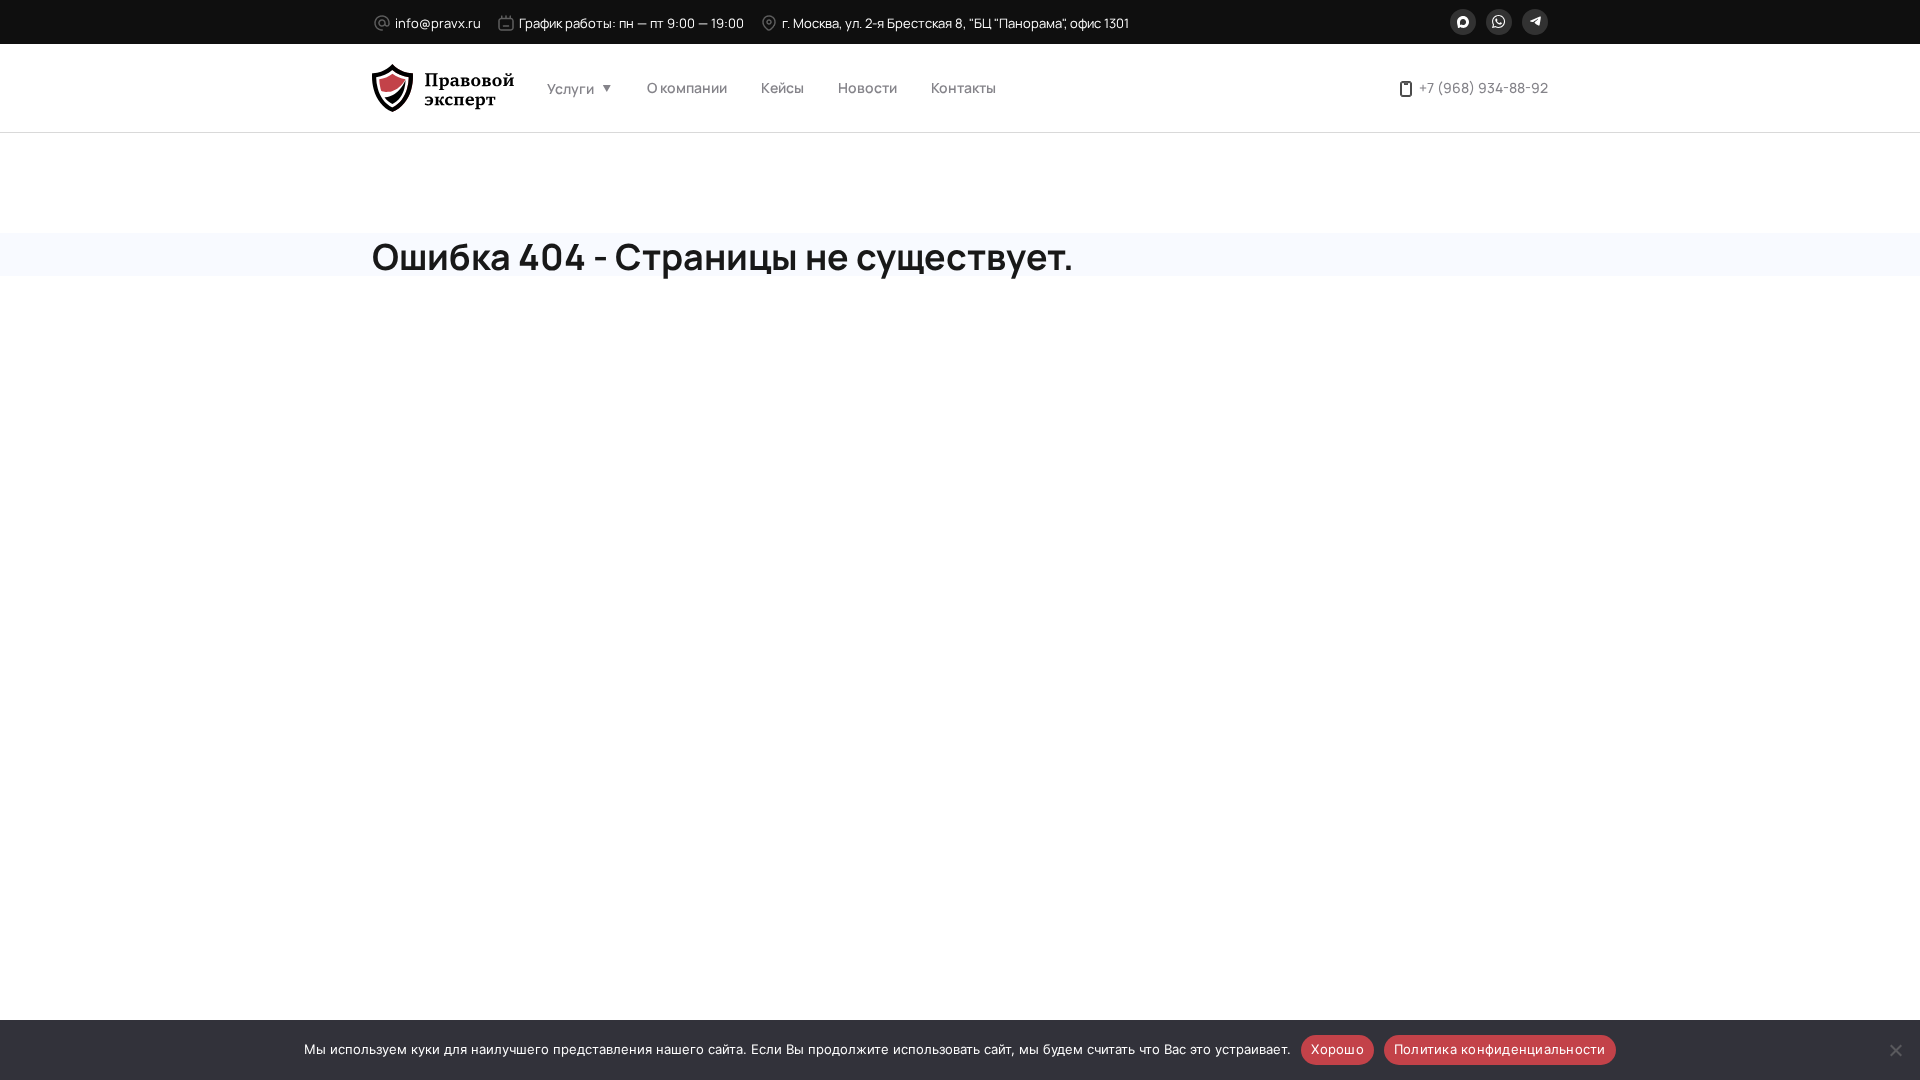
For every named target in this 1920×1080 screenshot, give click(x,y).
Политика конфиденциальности (1500, 1049)
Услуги (570, 88)
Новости (867, 87)
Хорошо (1337, 1049)
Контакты (963, 87)
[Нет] (1895, 1050)
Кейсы (782, 87)
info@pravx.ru (438, 22)
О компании (687, 87)
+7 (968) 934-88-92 (1483, 87)
